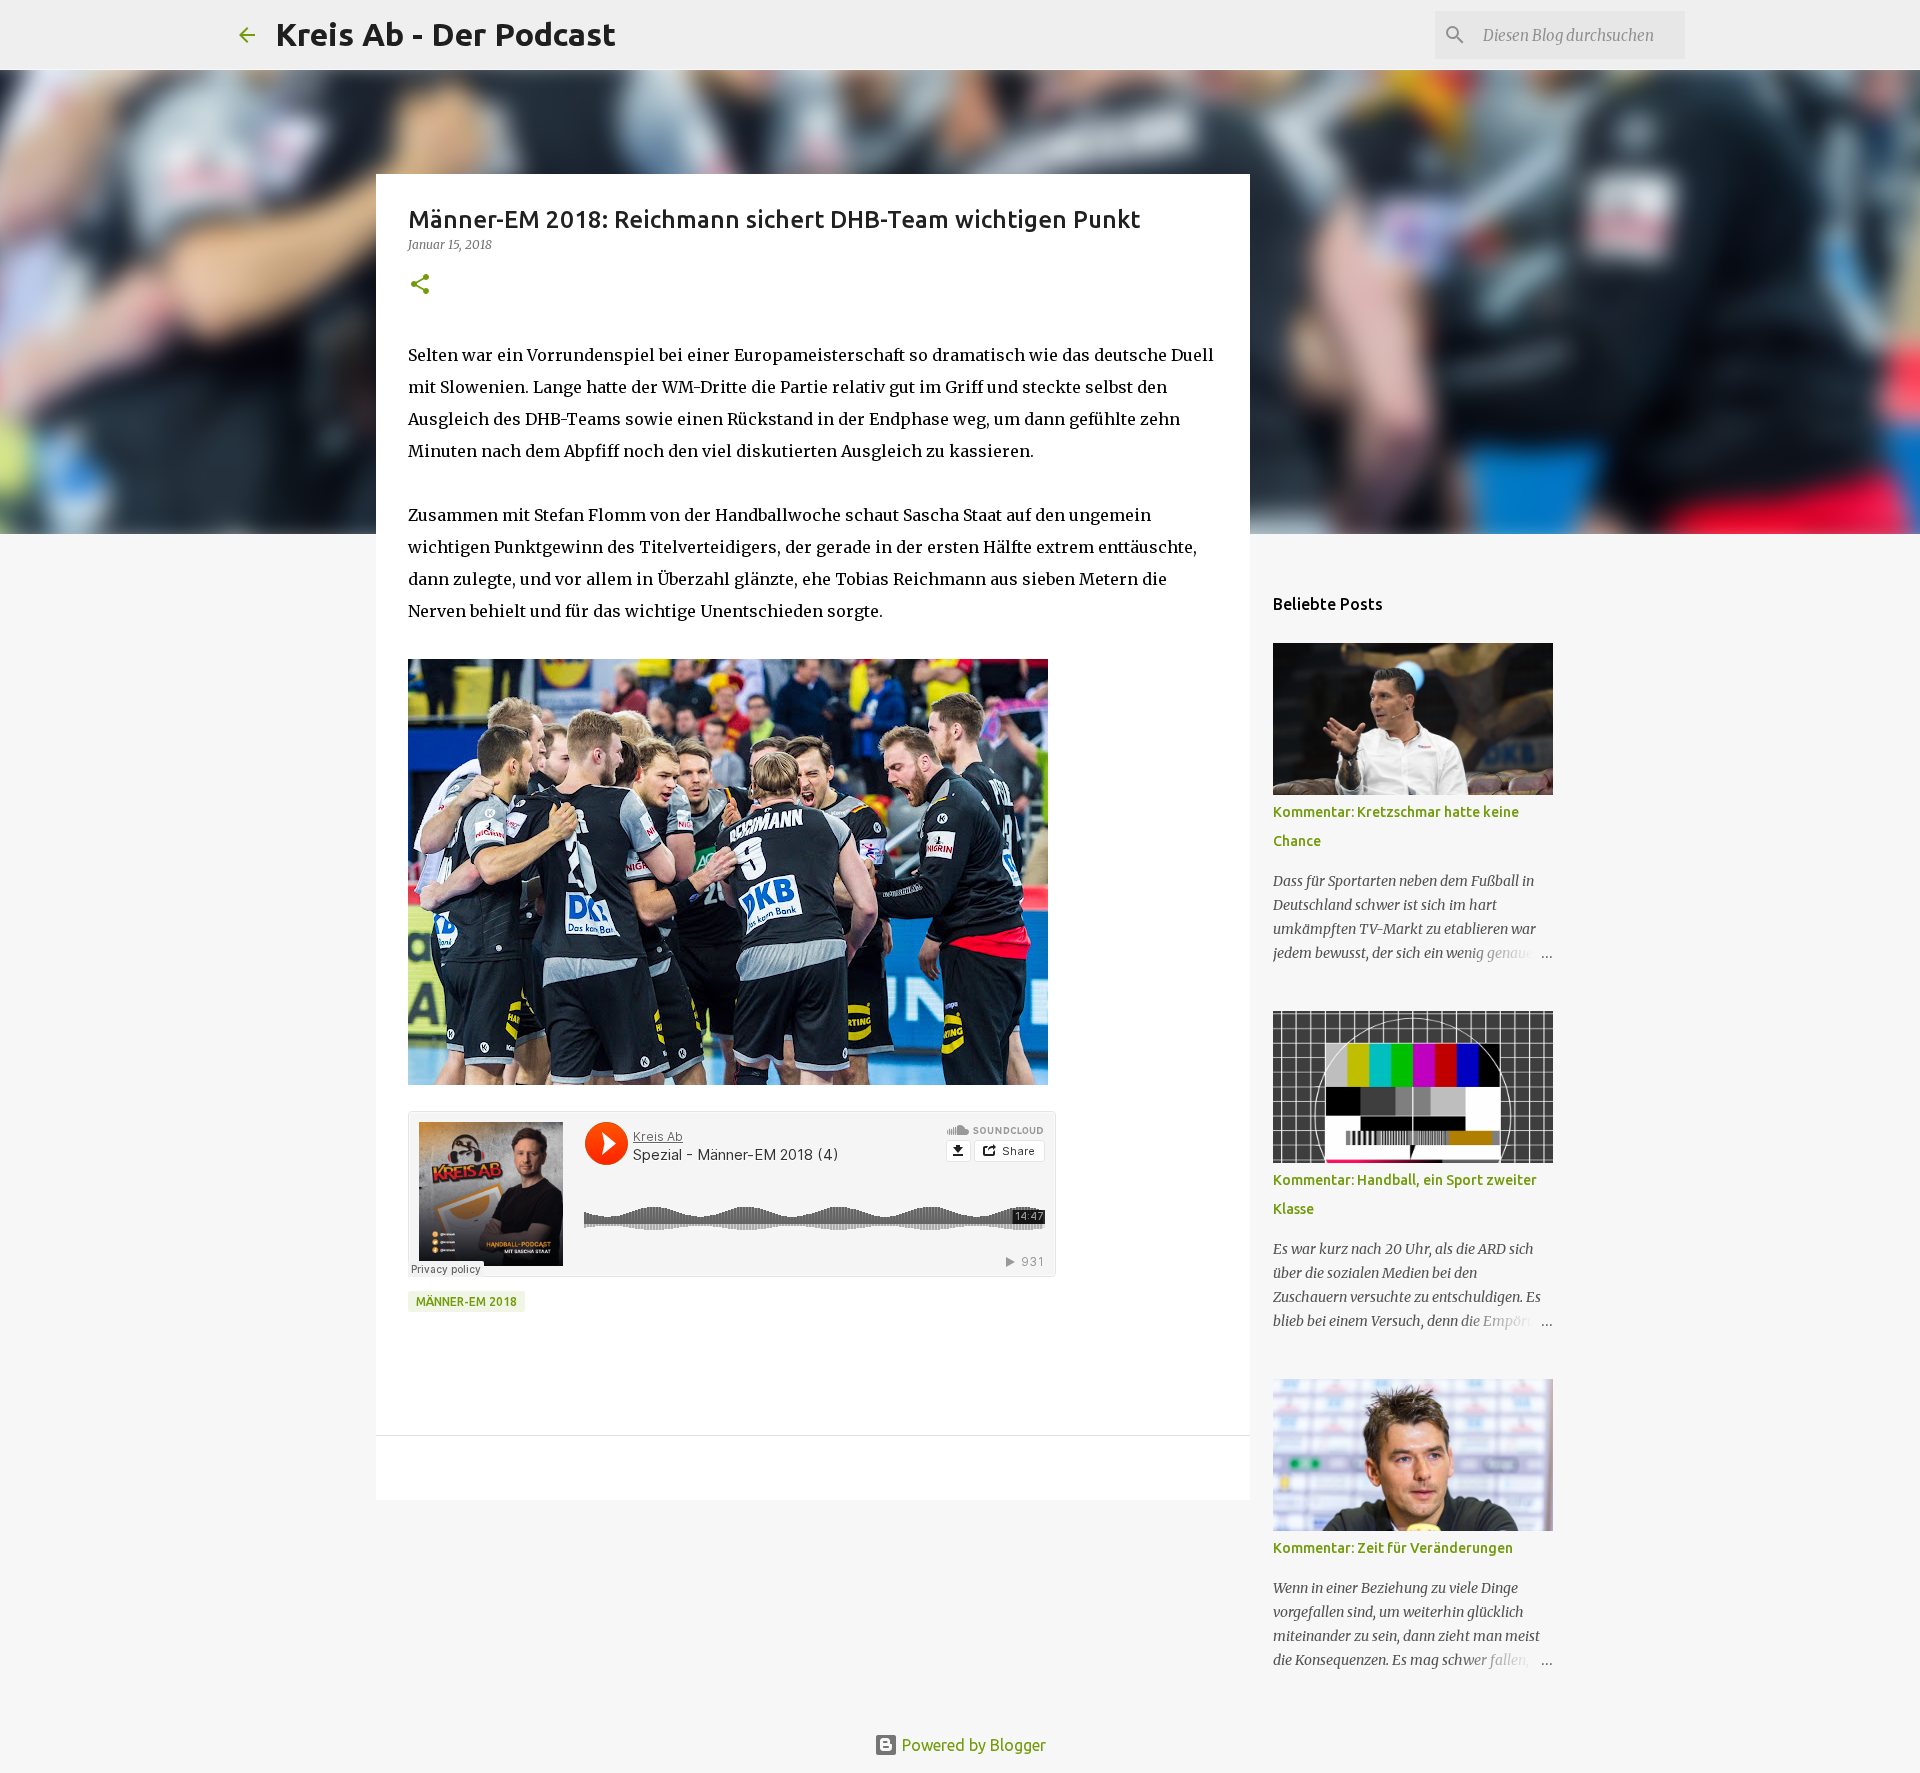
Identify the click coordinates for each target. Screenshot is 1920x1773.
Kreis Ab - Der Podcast (445, 34)
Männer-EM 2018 (466, 1301)
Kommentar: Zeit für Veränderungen (1393, 1548)
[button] (420, 285)
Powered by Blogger (972, 1745)
